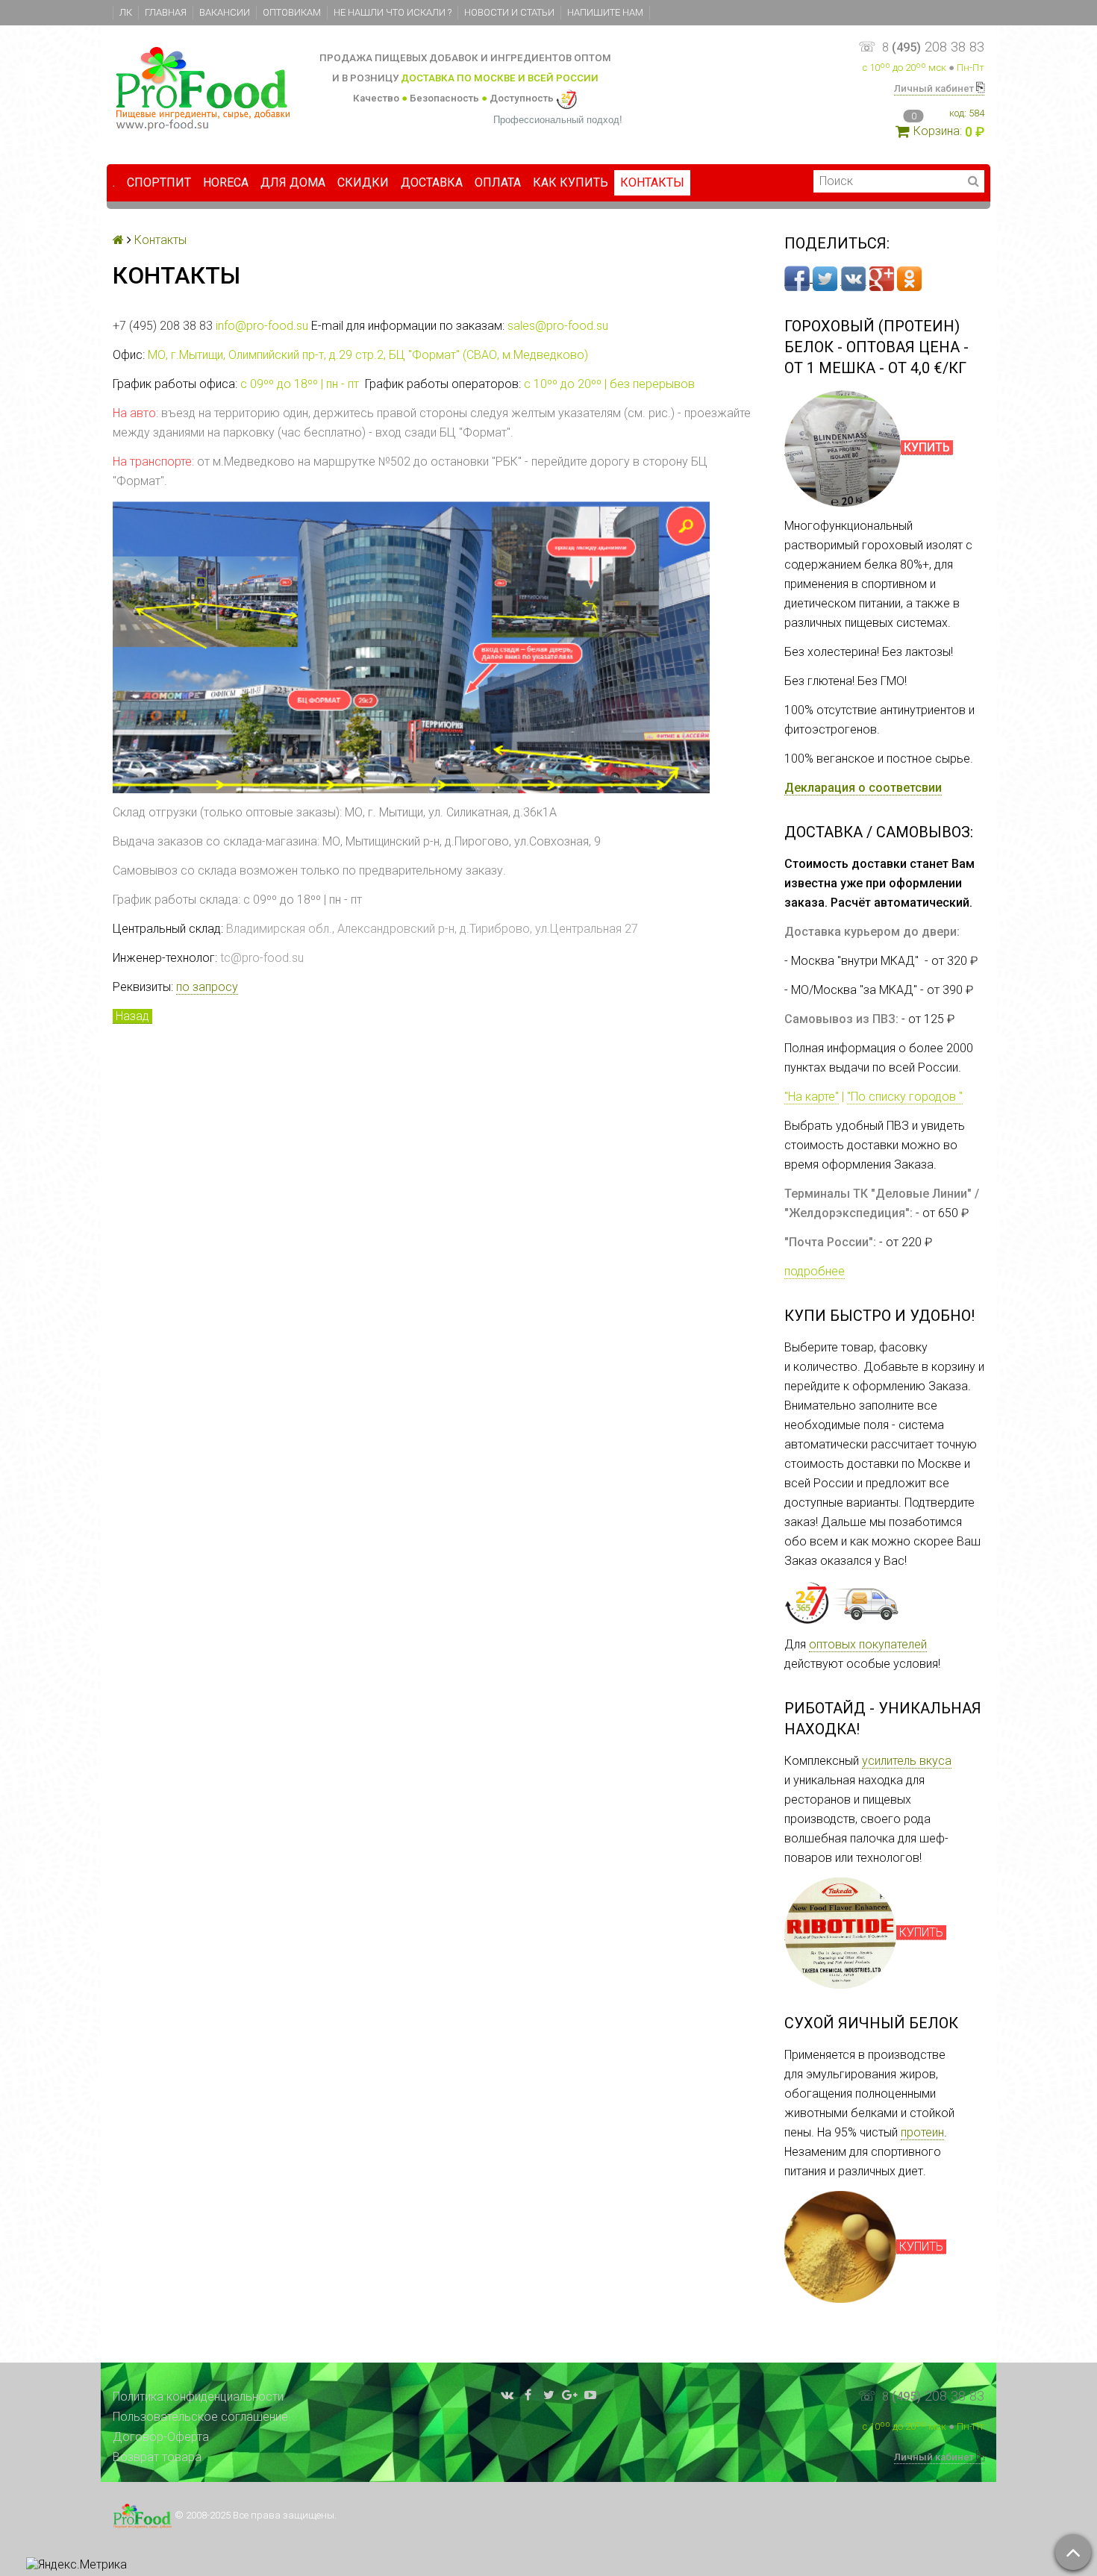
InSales (965, 2510)
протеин (922, 2132)
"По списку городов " (905, 1097)
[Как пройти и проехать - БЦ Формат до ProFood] (411, 646)
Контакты (652, 182)
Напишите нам (605, 12)
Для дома (293, 182)
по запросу (207, 987)
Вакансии (225, 12)
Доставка (432, 182)
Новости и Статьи (509, 12)
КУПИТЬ (921, 1932)
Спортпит (159, 182)
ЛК (126, 12)
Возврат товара (157, 2457)
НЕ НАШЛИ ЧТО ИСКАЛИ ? (393, 12)
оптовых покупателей (868, 1644)
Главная (166, 12)
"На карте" (812, 1097)
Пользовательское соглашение (200, 2417)
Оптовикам (292, 12)
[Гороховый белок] (843, 448)
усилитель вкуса (907, 1761)
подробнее (815, 1271)
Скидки (363, 182)
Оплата (498, 182)
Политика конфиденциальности (198, 2397)
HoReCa (226, 182)
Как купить (571, 182)
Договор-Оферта (161, 2437)
